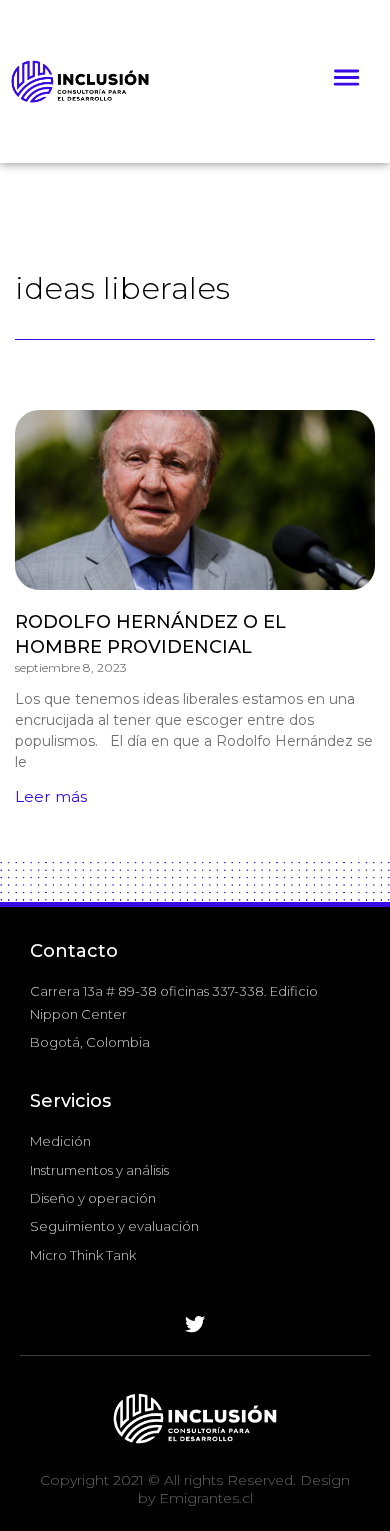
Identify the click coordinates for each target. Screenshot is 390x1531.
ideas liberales (122, 288)
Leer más (51, 796)
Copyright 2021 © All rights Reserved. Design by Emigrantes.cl (195, 1489)
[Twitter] (195, 1325)
